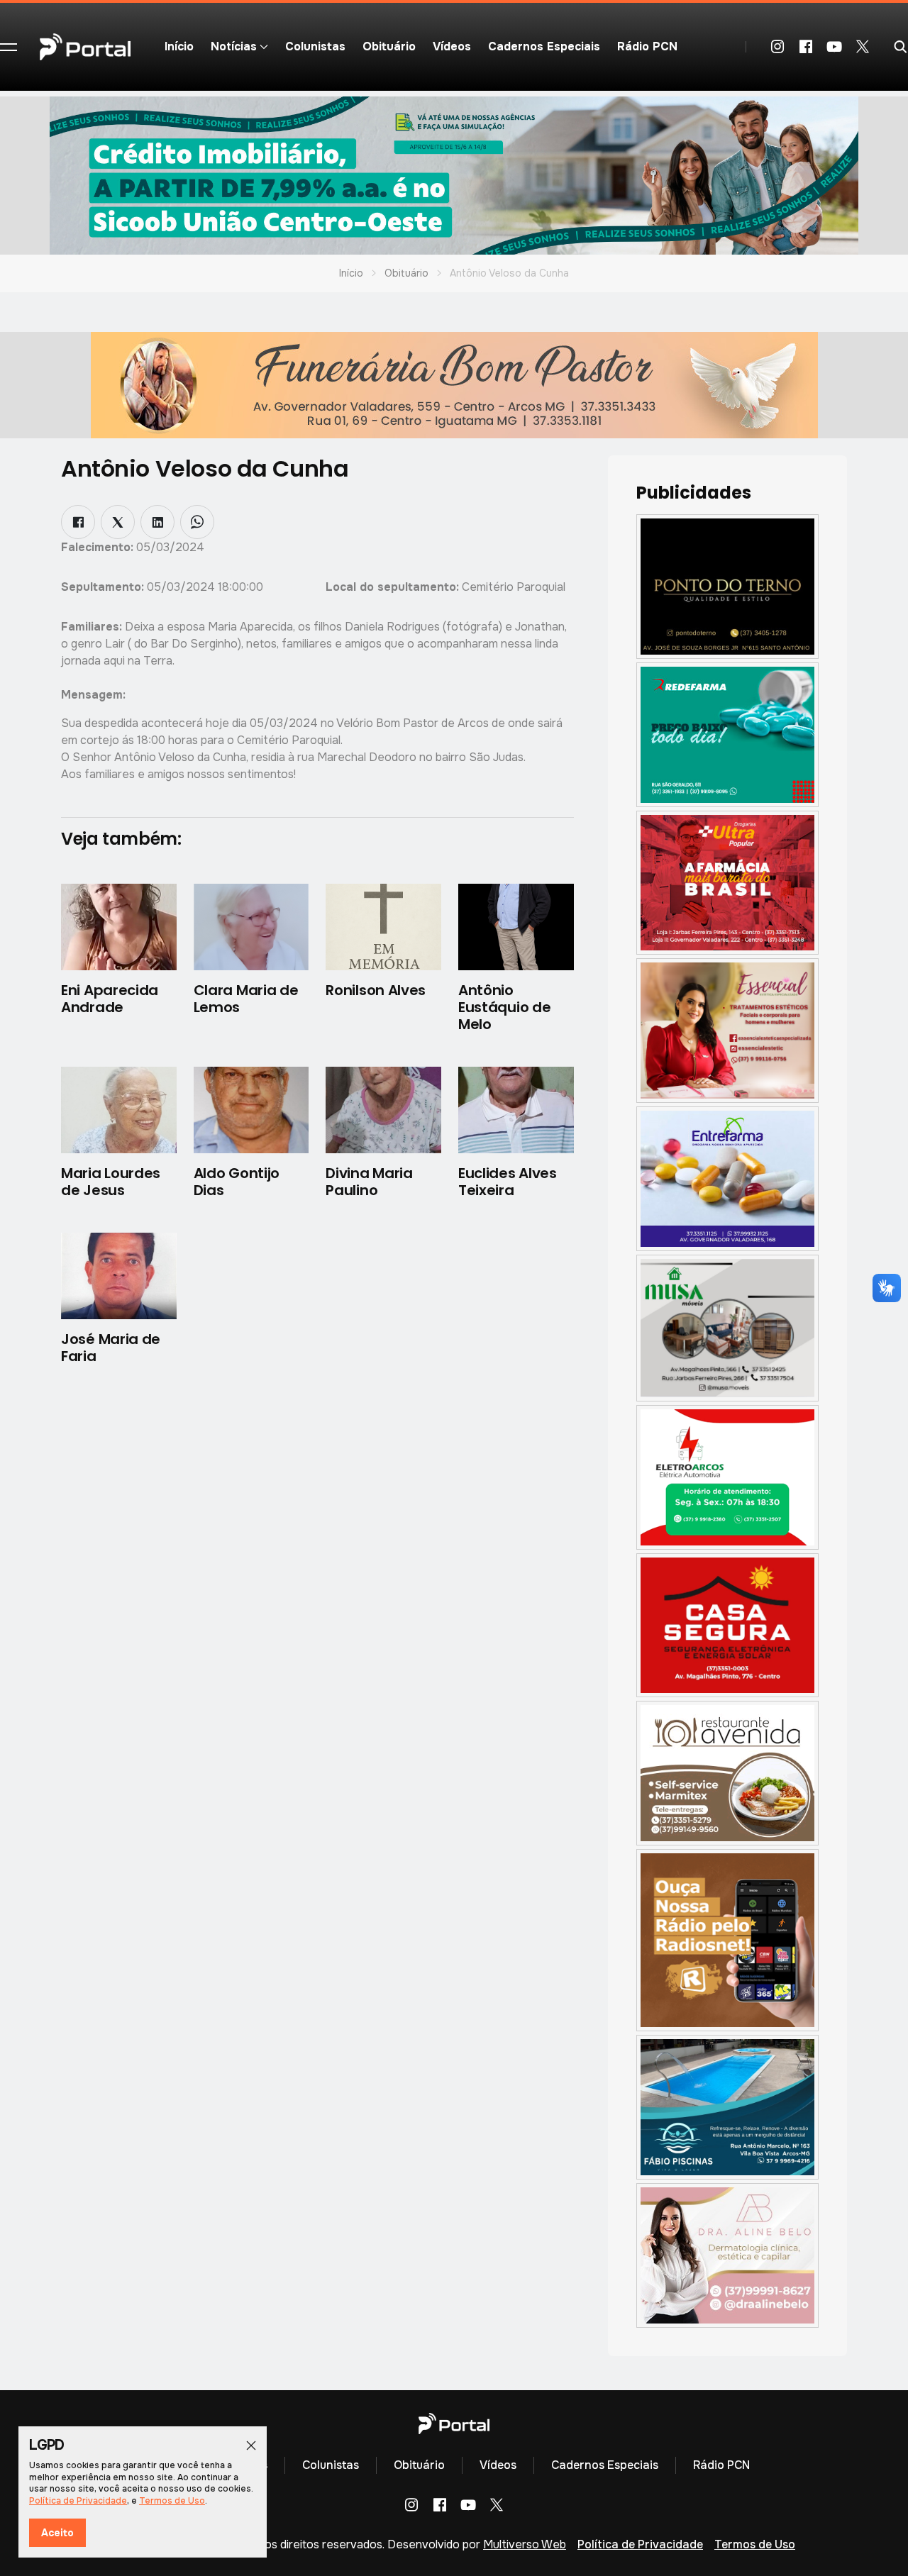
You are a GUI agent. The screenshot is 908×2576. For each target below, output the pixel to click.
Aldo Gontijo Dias (237, 1182)
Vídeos (452, 46)
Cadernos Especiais (544, 46)
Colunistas (315, 46)
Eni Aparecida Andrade (110, 999)
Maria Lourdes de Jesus (111, 1182)
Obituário (389, 46)
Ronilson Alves (376, 990)
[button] (9, 47)
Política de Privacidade (640, 2544)
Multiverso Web (525, 2544)
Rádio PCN (647, 46)
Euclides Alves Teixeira (508, 1182)
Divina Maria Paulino (369, 1182)
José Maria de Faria (111, 1348)
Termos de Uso (755, 2544)
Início (179, 46)
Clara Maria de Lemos (246, 999)
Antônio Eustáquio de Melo (504, 1007)
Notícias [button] (234, 46)
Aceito (57, 2533)
